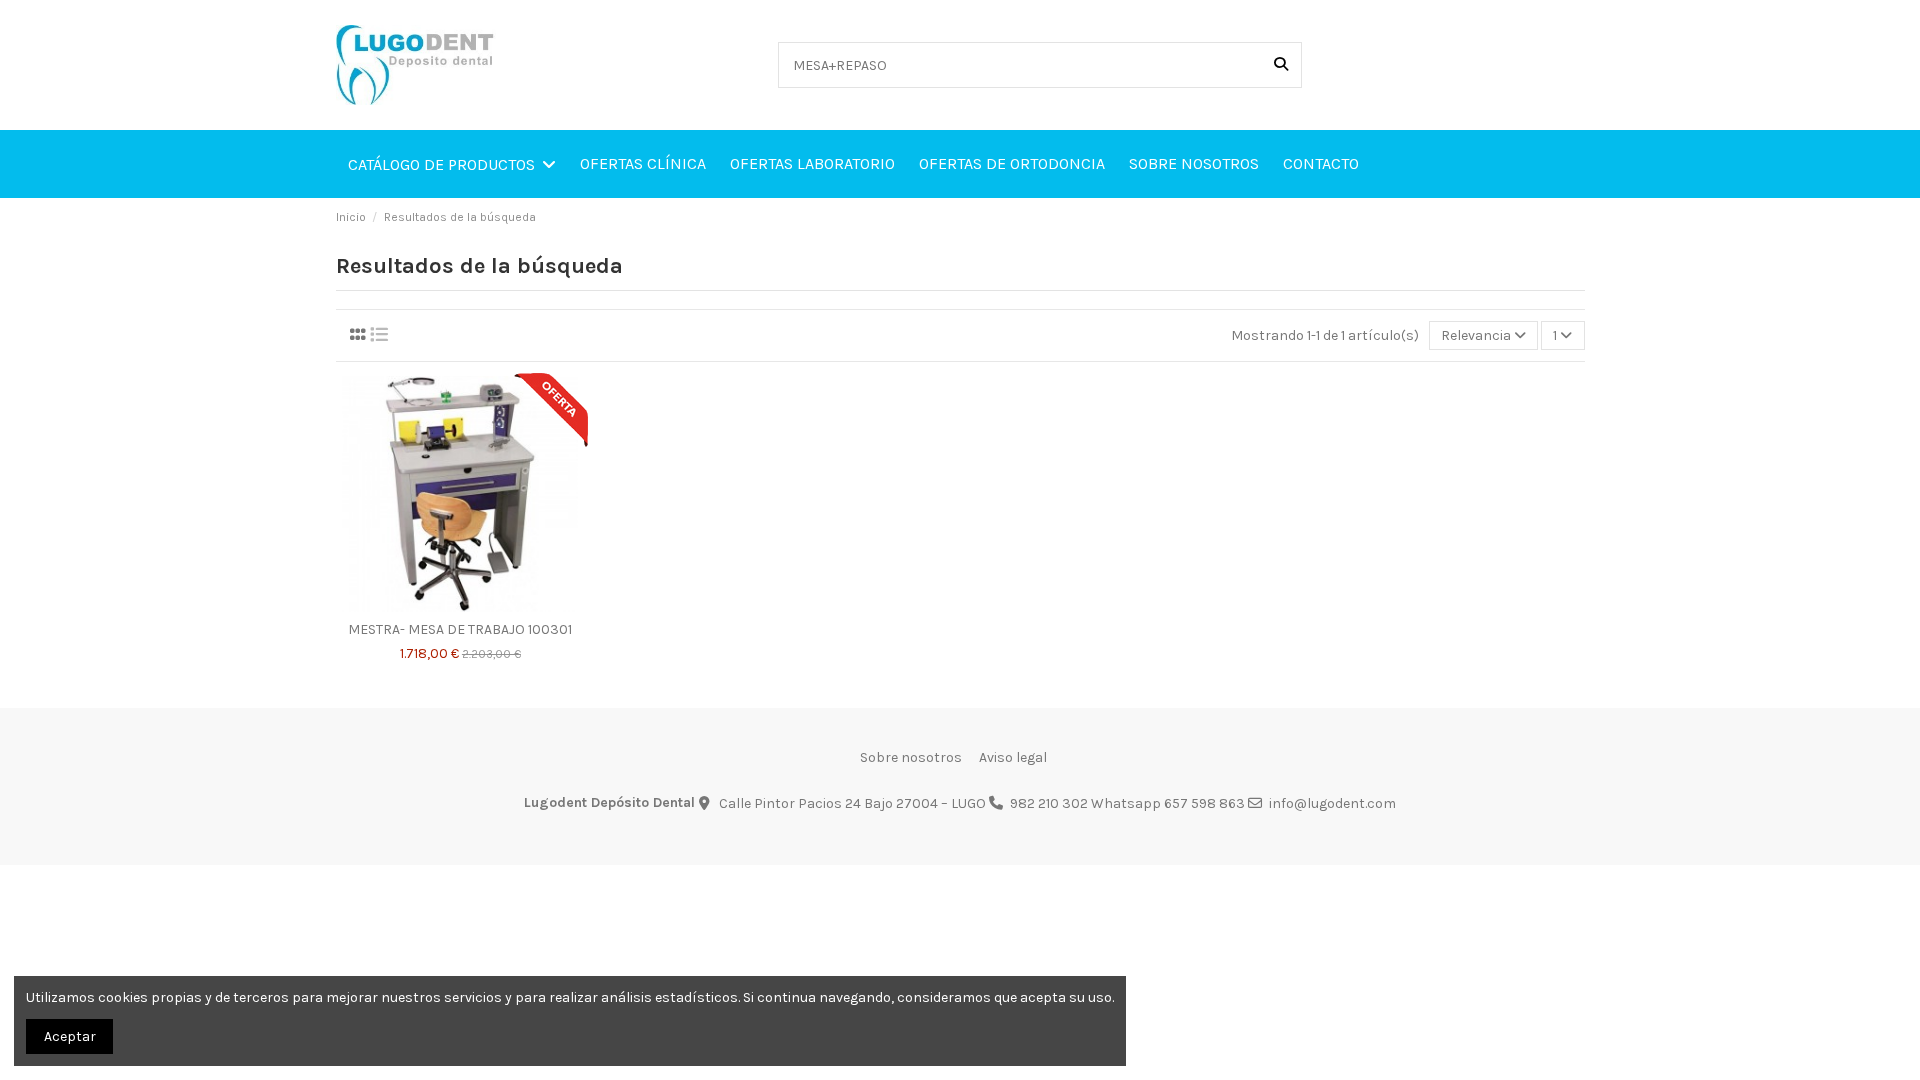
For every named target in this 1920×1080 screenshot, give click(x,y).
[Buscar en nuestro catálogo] (1281, 64)
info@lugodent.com (1332, 803)
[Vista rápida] (488, 605)
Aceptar (70, 1036)
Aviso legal (1013, 757)
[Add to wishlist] (431, 605)
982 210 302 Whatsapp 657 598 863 (1127, 803)
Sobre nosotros (911, 757)
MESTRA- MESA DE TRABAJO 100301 (460, 630)
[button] (452, 164)
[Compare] (459, 605)
